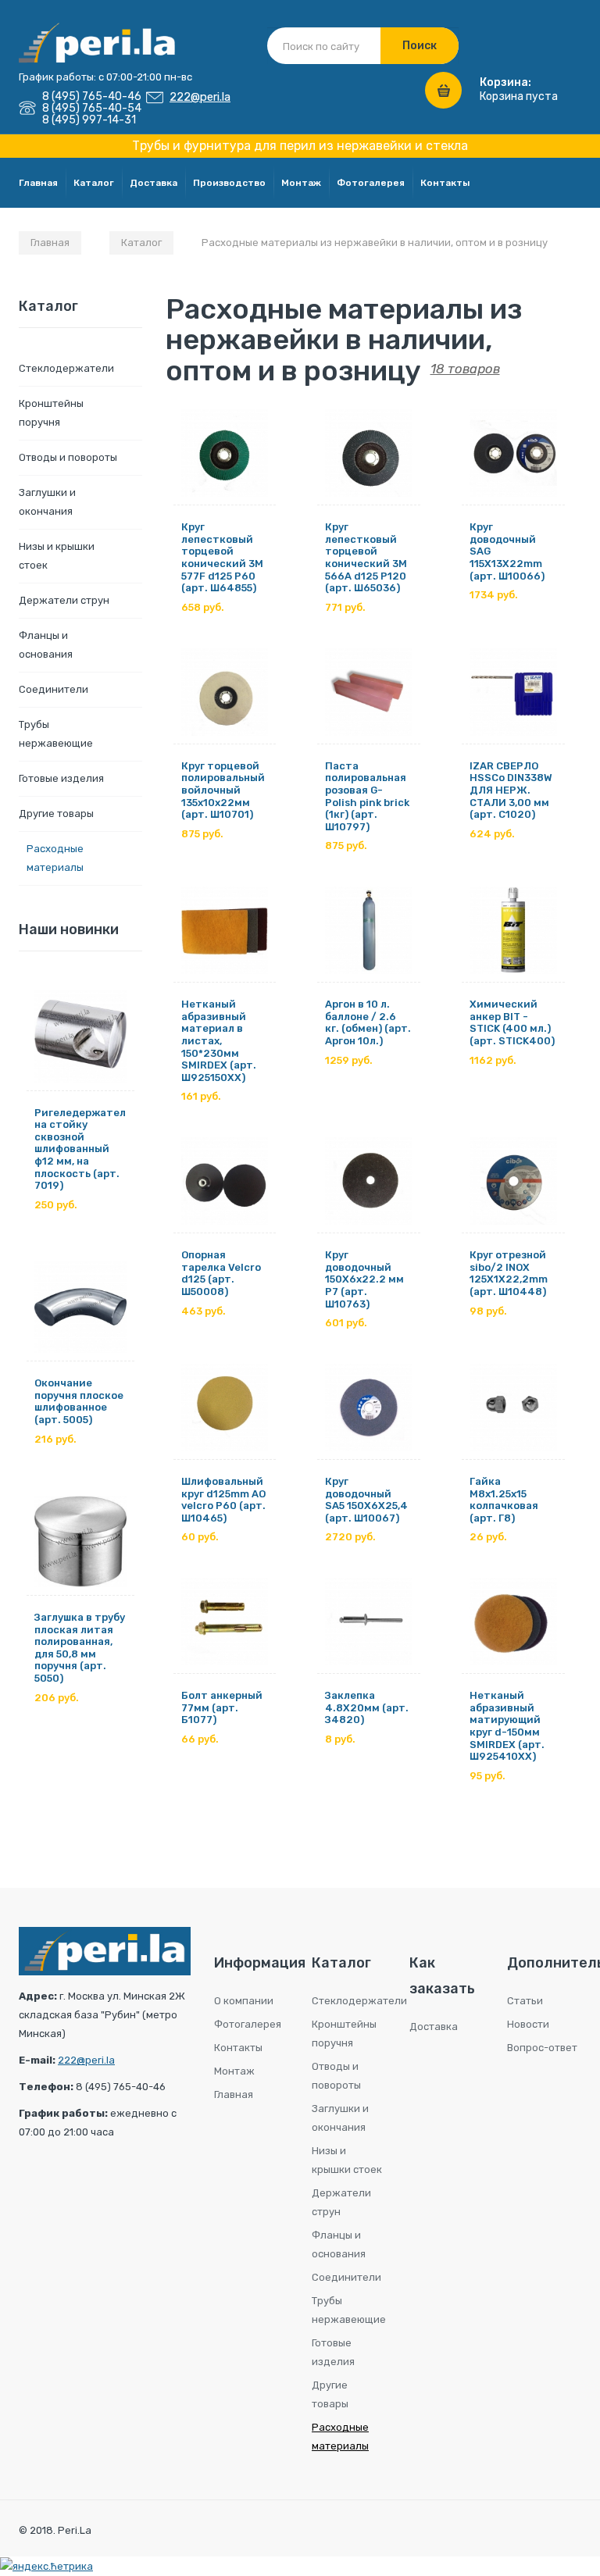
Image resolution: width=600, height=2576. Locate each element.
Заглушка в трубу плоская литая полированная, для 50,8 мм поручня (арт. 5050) (80, 1648)
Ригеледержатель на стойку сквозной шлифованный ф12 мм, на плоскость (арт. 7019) (80, 1149)
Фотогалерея (371, 183)
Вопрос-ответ (542, 2048)
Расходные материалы (55, 858)
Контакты (445, 183)
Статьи (525, 2001)
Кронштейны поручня (51, 413)
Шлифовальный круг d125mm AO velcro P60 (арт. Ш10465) (223, 1500)
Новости (528, 2024)
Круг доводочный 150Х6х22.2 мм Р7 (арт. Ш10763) (364, 1279)
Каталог (94, 183)
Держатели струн (64, 600)
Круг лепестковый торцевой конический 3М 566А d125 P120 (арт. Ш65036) (366, 557)
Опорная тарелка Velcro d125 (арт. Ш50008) (221, 1273)
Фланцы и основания (46, 645)
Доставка (154, 183)
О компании (244, 2001)
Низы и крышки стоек (57, 556)
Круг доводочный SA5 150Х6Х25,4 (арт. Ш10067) (366, 1500)
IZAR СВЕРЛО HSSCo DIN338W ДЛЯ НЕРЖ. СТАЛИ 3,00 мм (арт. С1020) (511, 790)
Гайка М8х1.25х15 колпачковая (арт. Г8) (504, 1500)
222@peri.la (200, 97)
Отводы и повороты (68, 457)
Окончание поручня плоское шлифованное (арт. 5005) (79, 1401)
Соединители (54, 689)
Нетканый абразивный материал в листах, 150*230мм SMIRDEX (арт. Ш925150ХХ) (219, 1041)
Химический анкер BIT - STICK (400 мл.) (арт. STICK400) (512, 1022)
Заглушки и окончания (47, 502)
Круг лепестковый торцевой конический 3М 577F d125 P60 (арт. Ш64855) (222, 557)
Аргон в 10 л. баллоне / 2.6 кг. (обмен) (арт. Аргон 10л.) (368, 1022)
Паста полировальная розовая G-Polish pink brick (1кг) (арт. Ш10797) (367, 796)
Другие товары (56, 813)
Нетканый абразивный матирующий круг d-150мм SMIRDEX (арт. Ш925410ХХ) (507, 1726)
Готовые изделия (61, 778)
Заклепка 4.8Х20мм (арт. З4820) (367, 1707)
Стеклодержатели (66, 368)
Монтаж (301, 183)
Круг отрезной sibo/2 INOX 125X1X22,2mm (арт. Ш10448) (509, 1273)
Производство (229, 183)
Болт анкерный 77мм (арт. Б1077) (222, 1707)
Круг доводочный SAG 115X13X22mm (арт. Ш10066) (507, 551)
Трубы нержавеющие (56, 734)
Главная (38, 183)
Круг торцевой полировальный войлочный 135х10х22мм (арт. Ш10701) (223, 790)
